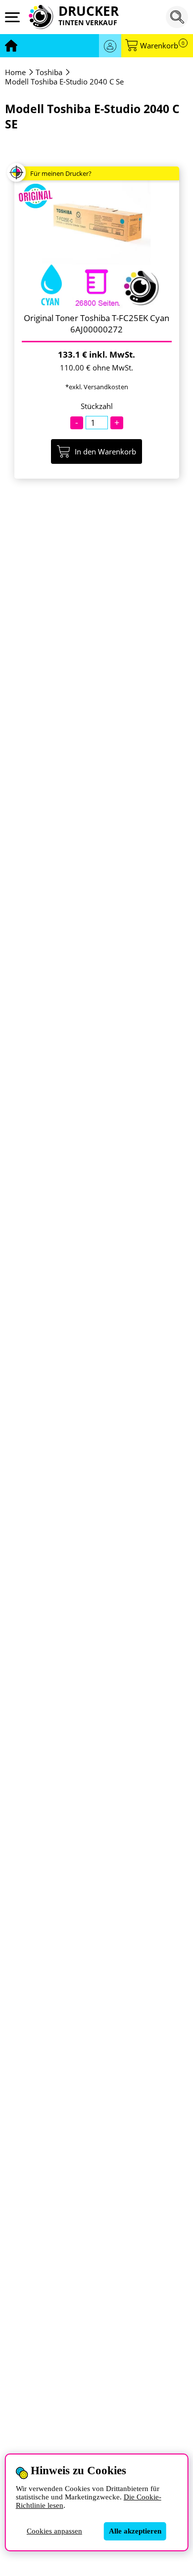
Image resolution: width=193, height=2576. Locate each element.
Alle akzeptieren (135, 2531)
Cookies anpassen (54, 2531)
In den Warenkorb (105, 451)
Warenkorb (162, 46)
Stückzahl (97, 406)
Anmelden (110, 46)
